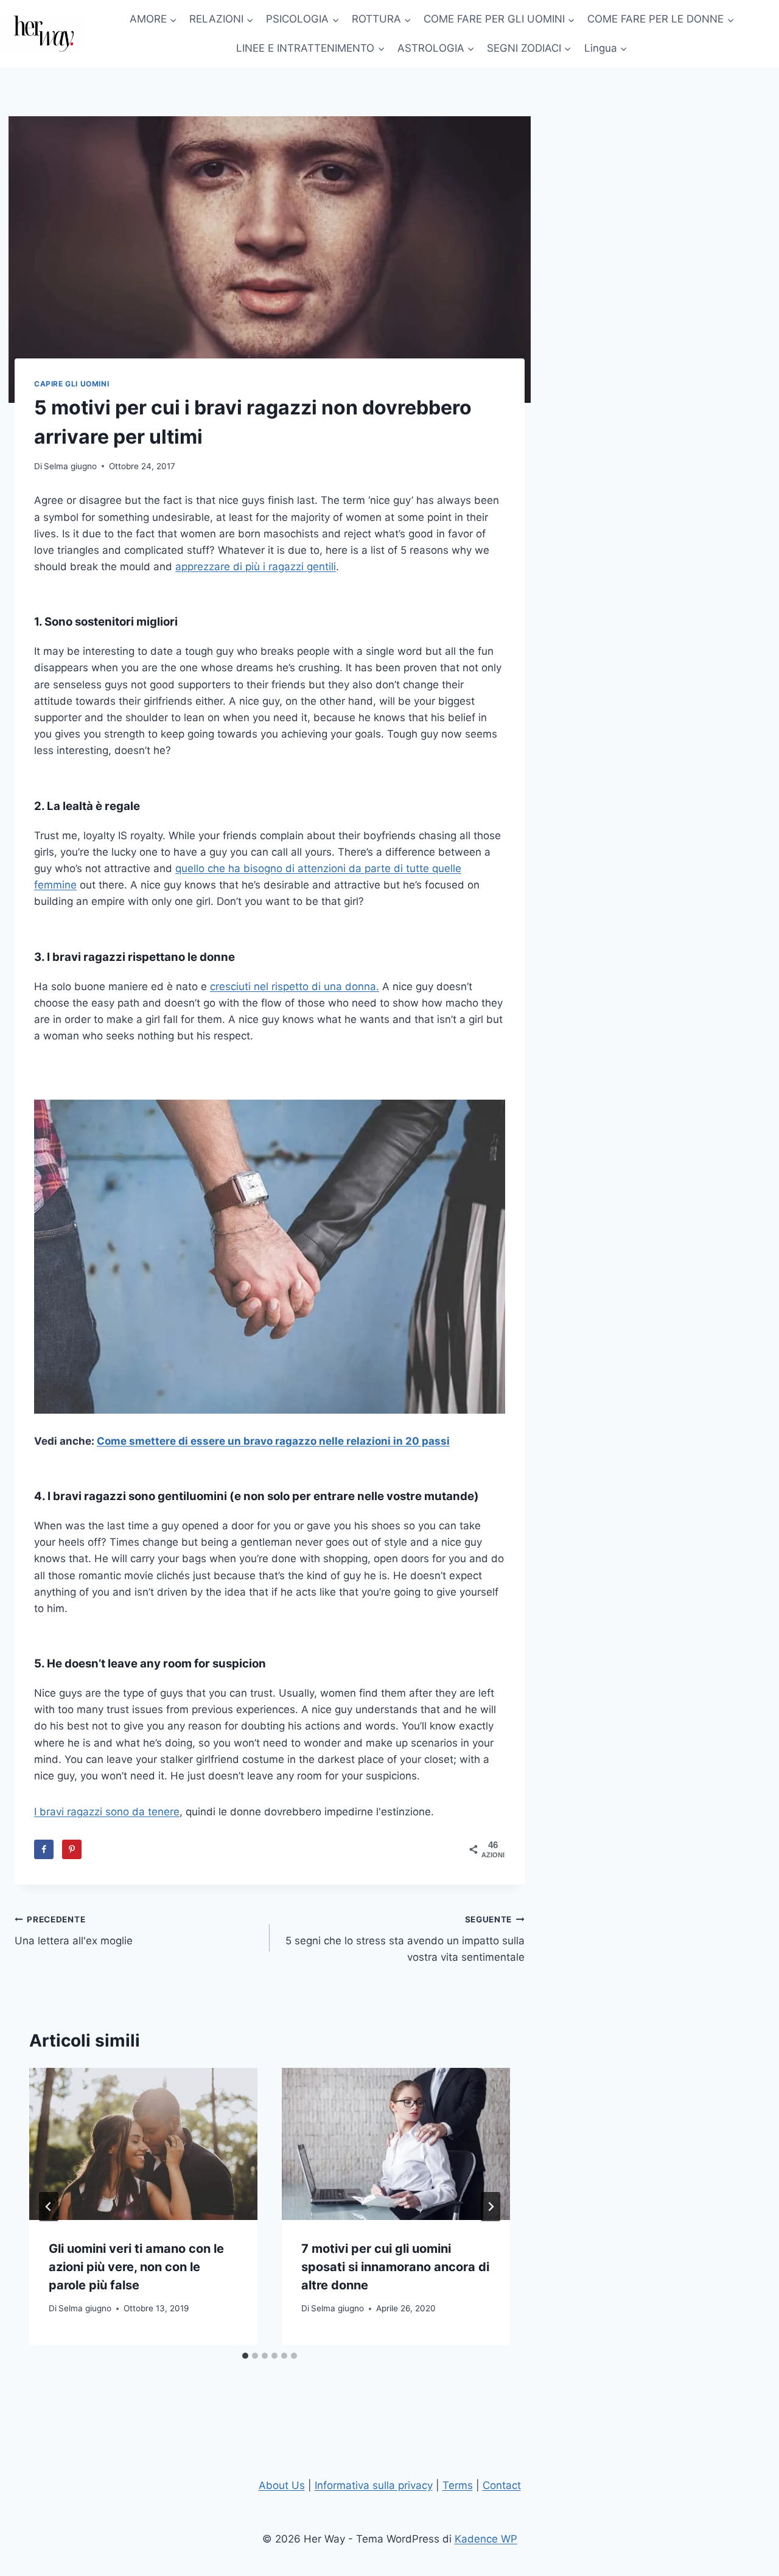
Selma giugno (70, 466)
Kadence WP (486, 2539)
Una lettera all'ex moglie (74, 1931)
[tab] (245, 2356)
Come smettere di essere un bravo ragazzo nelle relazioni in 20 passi (273, 1441)
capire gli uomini (72, 384)
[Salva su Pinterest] (72, 1849)
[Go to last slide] (49, 2207)
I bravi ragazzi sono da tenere (107, 1812)
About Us (282, 2485)
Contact (502, 2485)
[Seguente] (491, 2207)
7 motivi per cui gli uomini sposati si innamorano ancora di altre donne (395, 2267)
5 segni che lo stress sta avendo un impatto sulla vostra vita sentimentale (405, 1939)
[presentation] (143, 2144)
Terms (458, 2485)
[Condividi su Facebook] (44, 1849)
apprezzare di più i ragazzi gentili (256, 567)
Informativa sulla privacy (374, 2485)
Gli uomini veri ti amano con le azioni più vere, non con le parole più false (136, 2267)
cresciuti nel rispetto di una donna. (295, 986)
